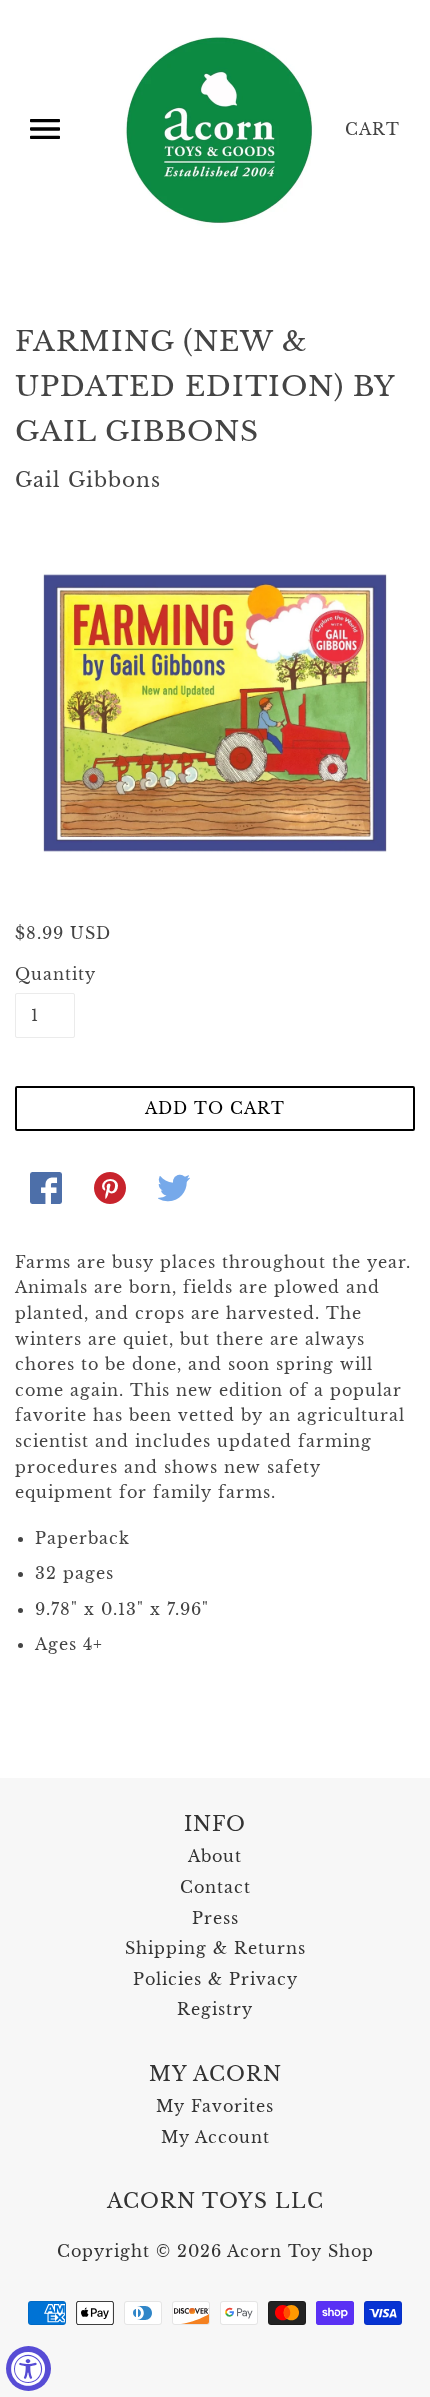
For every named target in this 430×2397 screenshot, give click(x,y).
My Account (215, 2137)
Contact (215, 1887)
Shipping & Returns (215, 1948)
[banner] (221, 130)
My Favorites (215, 2106)
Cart (372, 129)
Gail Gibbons (88, 480)
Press (215, 1918)
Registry (215, 2009)
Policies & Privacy (215, 1979)
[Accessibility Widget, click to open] (28, 2368)
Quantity (45, 974)
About (215, 1856)
